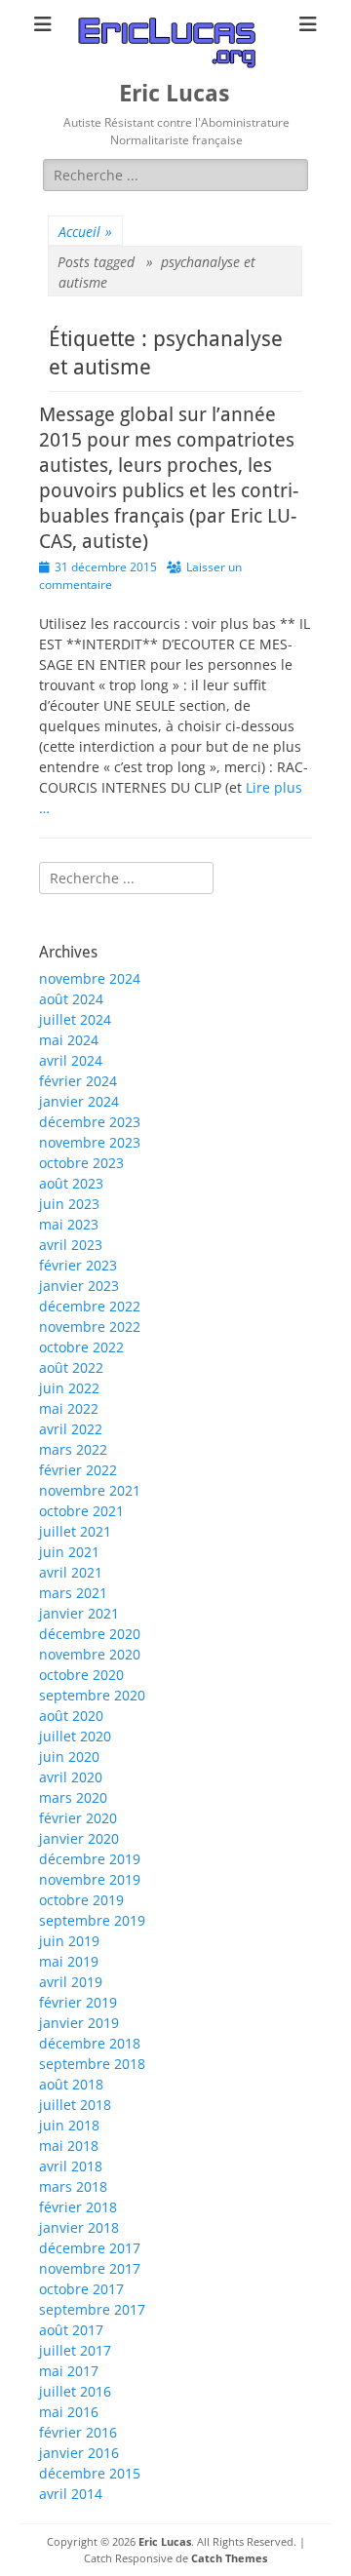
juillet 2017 (75, 2350)
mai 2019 (69, 1961)
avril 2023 (71, 1245)
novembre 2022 (90, 1327)
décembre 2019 (90, 1859)
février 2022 (78, 1470)
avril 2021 (71, 1572)
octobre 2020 (81, 1675)
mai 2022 (69, 1408)
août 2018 (71, 2084)
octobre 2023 (81, 1163)
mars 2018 (73, 2186)
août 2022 (71, 1367)
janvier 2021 (79, 1613)
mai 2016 (69, 2412)
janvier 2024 (79, 1101)
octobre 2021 (81, 1511)
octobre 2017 (81, 2289)
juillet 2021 (75, 1531)
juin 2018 (69, 2125)
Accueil (85, 232)
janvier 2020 (79, 1838)
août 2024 (71, 999)
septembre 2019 (92, 1920)
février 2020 (78, 1818)
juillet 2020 (75, 1736)
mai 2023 (69, 1224)
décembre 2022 (90, 1306)
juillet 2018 (75, 2105)
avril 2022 (71, 1429)
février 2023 (78, 1265)
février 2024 (78, 1081)
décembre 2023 (90, 1122)
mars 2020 (73, 1797)
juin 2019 (69, 1941)
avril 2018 (71, 2166)
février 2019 (78, 2002)
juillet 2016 (75, 2391)
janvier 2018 (79, 2227)
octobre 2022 (81, 1347)
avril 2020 (71, 1777)
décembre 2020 (90, 1634)
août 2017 (71, 2330)
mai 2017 (69, 2371)
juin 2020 (69, 1756)
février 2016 (78, 2432)
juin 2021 (69, 1552)
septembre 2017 (92, 2309)
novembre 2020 (90, 1654)
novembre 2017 (90, 2268)
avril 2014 (71, 2494)
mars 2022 (73, 1449)
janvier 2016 (79, 2453)
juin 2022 (69, 1388)
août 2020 (71, 1716)
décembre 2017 (90, 2248)
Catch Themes (229, 2558)
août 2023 (71, 1183)
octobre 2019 (81, 1900)
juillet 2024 (75, 1019)
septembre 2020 (92, 1695)
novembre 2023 (90, 1142)
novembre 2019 (90, 1879)
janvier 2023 (79, 1286)
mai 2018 (69, 2146)
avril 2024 (71, 1060)
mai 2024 (69, 1040)
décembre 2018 (90, 2043)
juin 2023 (69, 1204)
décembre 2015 (90, 2473)
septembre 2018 (92, 2064)
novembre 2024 (90, 978)
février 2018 (78, 2207)
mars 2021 (73, 1593)
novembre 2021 (90, 1490)
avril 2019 (71, 1982)
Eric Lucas (175, 94)
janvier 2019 (79, 2023)
